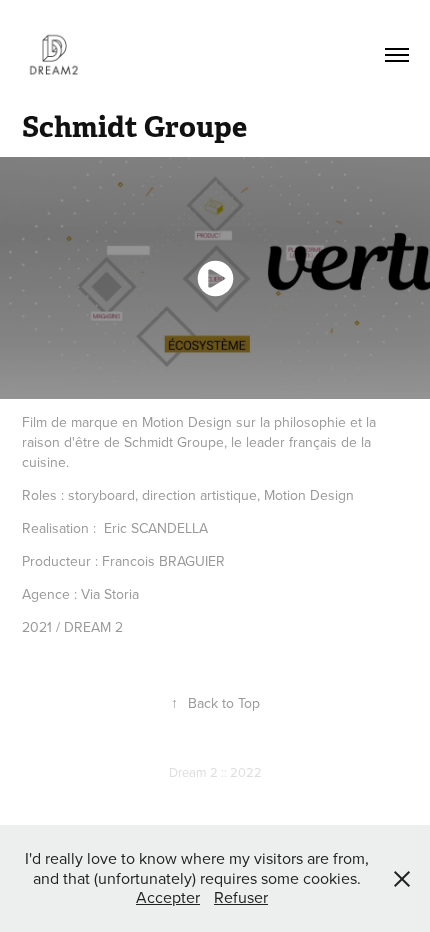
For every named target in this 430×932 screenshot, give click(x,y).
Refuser (241, 897)
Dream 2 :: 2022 (215, 772)
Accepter (168, 897)
